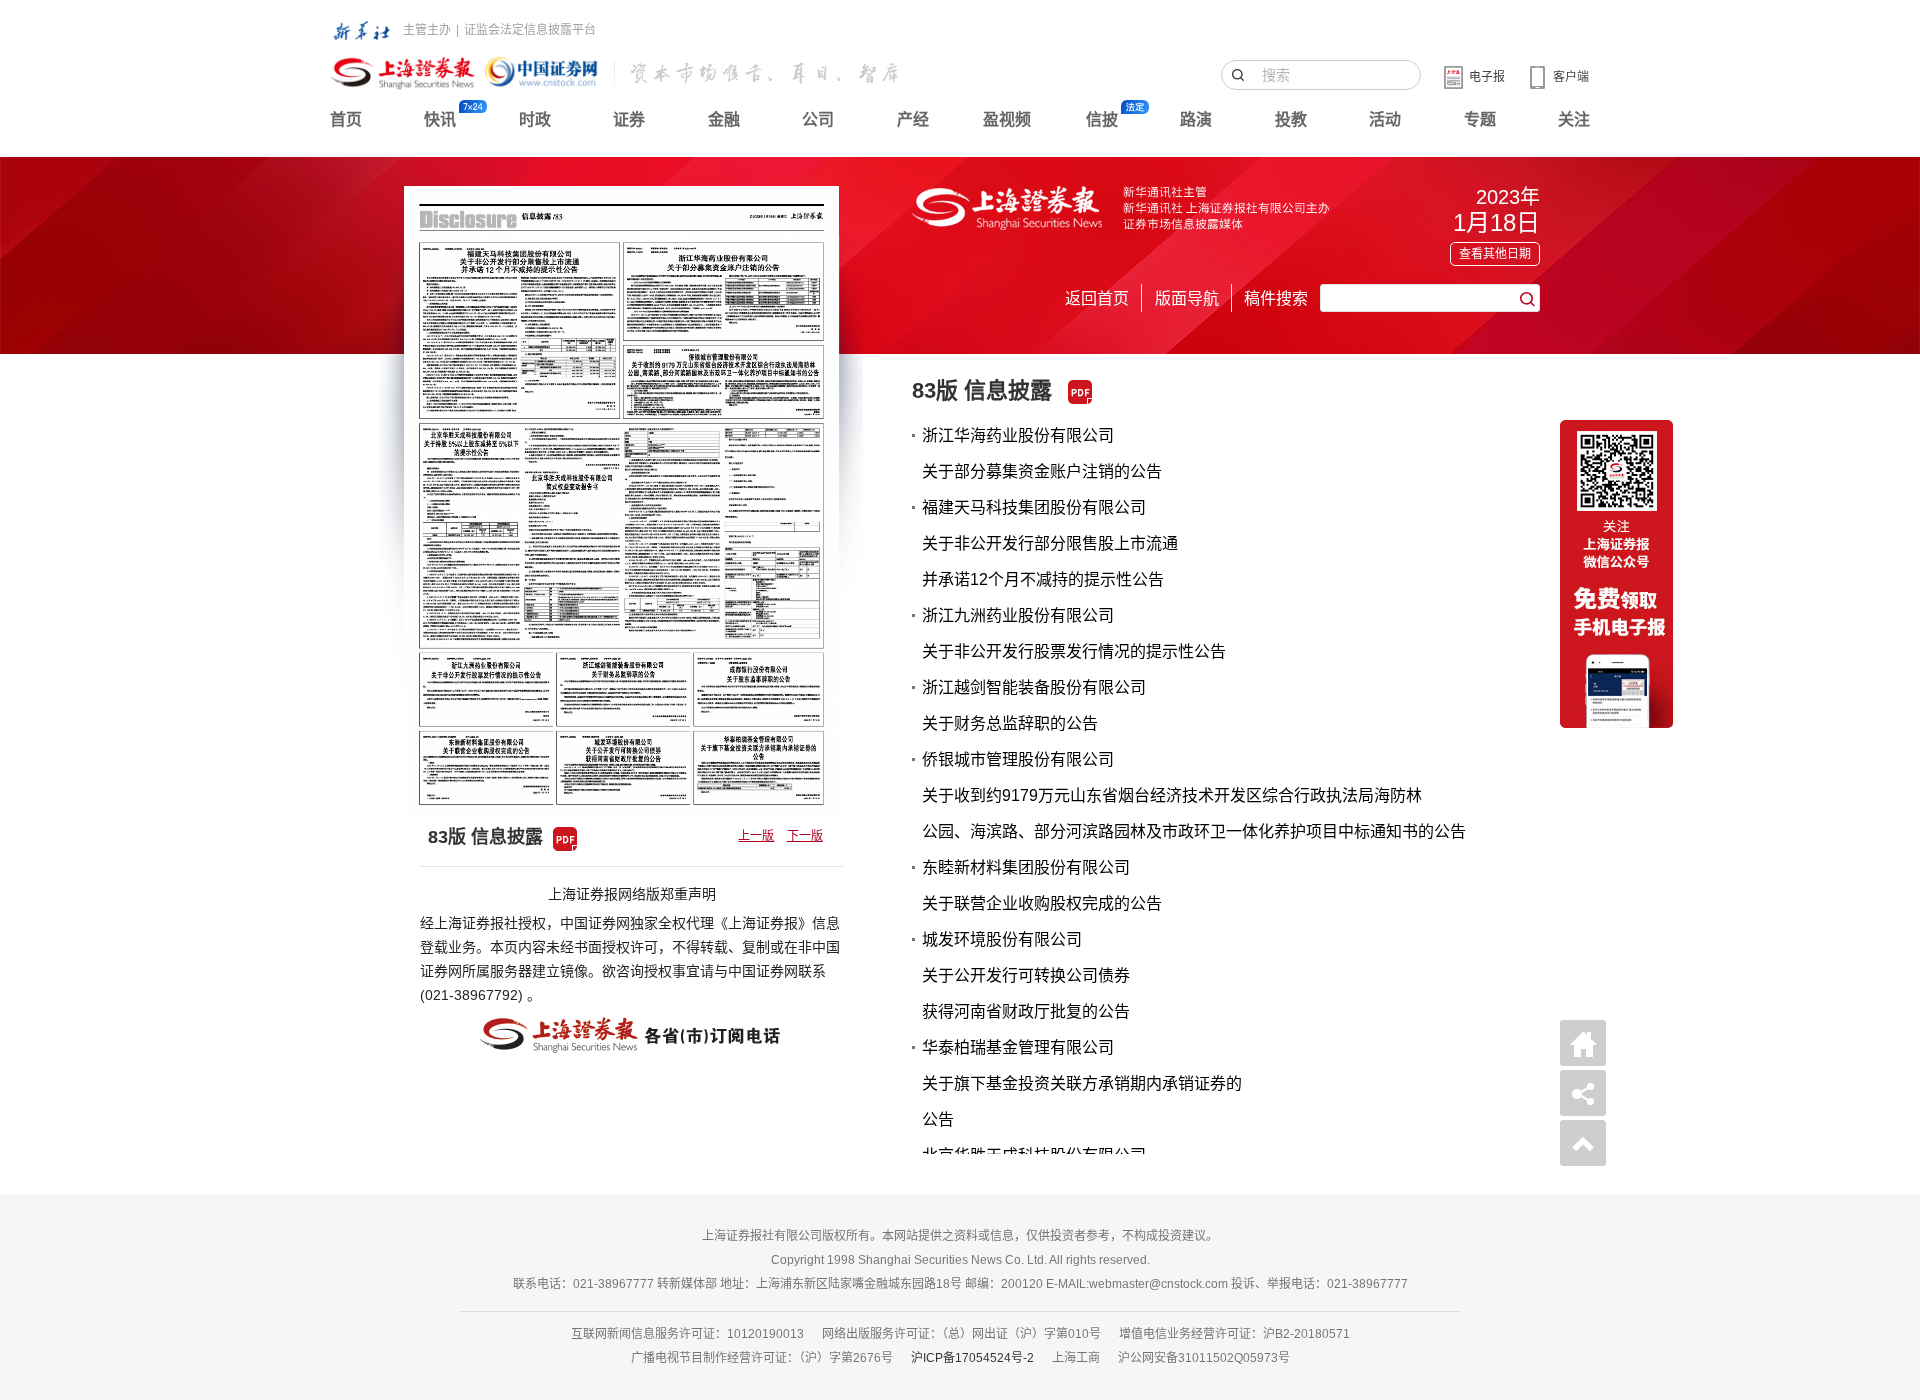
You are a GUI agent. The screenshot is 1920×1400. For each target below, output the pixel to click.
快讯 (440, 119)
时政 (535, 119)
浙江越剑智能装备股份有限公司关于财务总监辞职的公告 (1034, 705)
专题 (1480, 119)
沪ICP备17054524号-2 (972, 1358)
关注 (1574, 119)
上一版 (756, 836)
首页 (346, 119)
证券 (629, 119)
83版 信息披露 (982, 390)
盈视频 (1007, 119)
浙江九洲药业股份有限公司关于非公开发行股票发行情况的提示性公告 (1074, 633)
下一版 (805, 836)
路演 (1196, 119)
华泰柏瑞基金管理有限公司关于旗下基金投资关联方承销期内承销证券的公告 (1082, 1083)
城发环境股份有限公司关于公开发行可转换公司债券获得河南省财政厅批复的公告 (1026, 975)
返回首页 (1097, 298)
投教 (1291, 119)
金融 (724, 119)
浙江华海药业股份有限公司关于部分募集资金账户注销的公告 (1042, 453)
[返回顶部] (1583, 1143)
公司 (818, 119)
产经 (913, 119)
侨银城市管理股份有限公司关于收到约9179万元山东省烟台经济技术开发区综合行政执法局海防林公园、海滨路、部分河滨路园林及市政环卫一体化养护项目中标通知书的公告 (1194, 795)
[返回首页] (1583, 1043)
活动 (1385, 119)
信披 (1102, 119)
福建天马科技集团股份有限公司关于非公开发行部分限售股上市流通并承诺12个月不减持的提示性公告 (1050, 543)
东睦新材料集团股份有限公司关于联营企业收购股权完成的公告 (1042, 885)
